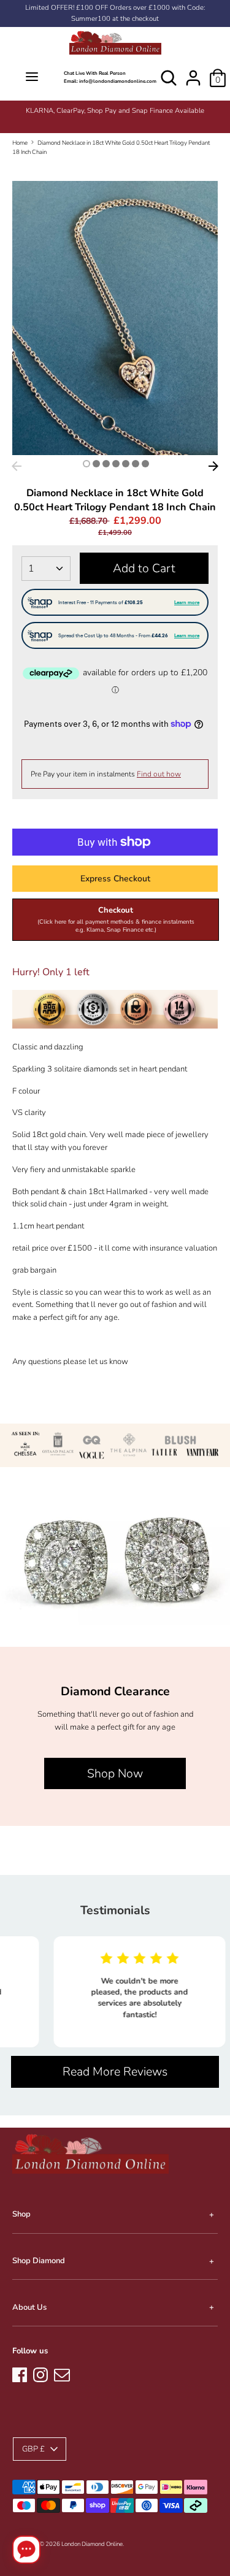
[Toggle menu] (32, 78)
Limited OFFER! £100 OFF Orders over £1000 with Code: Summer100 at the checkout (115, 13)
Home (20, 143)
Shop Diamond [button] (39, 2261)
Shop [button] (21, 2214)
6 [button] (136, 464)
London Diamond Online (92, 2544)
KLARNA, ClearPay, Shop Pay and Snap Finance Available (115, 111)
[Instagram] (40, 2373)
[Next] (213, 466)
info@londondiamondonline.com (118, 81)
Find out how (159, 774)
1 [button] (86, 464)
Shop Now (115, 1773)
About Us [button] (29, 2307)
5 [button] (126, 464)
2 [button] (96, 464)
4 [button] (116, 464)
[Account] (193, 72)
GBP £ (33, 2449)
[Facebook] (20, 2373)
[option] (115, 111)
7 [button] (145, 464)
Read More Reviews (115, 2072)
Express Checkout (115, 879)
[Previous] (17, 466)
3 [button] (106, 464)
